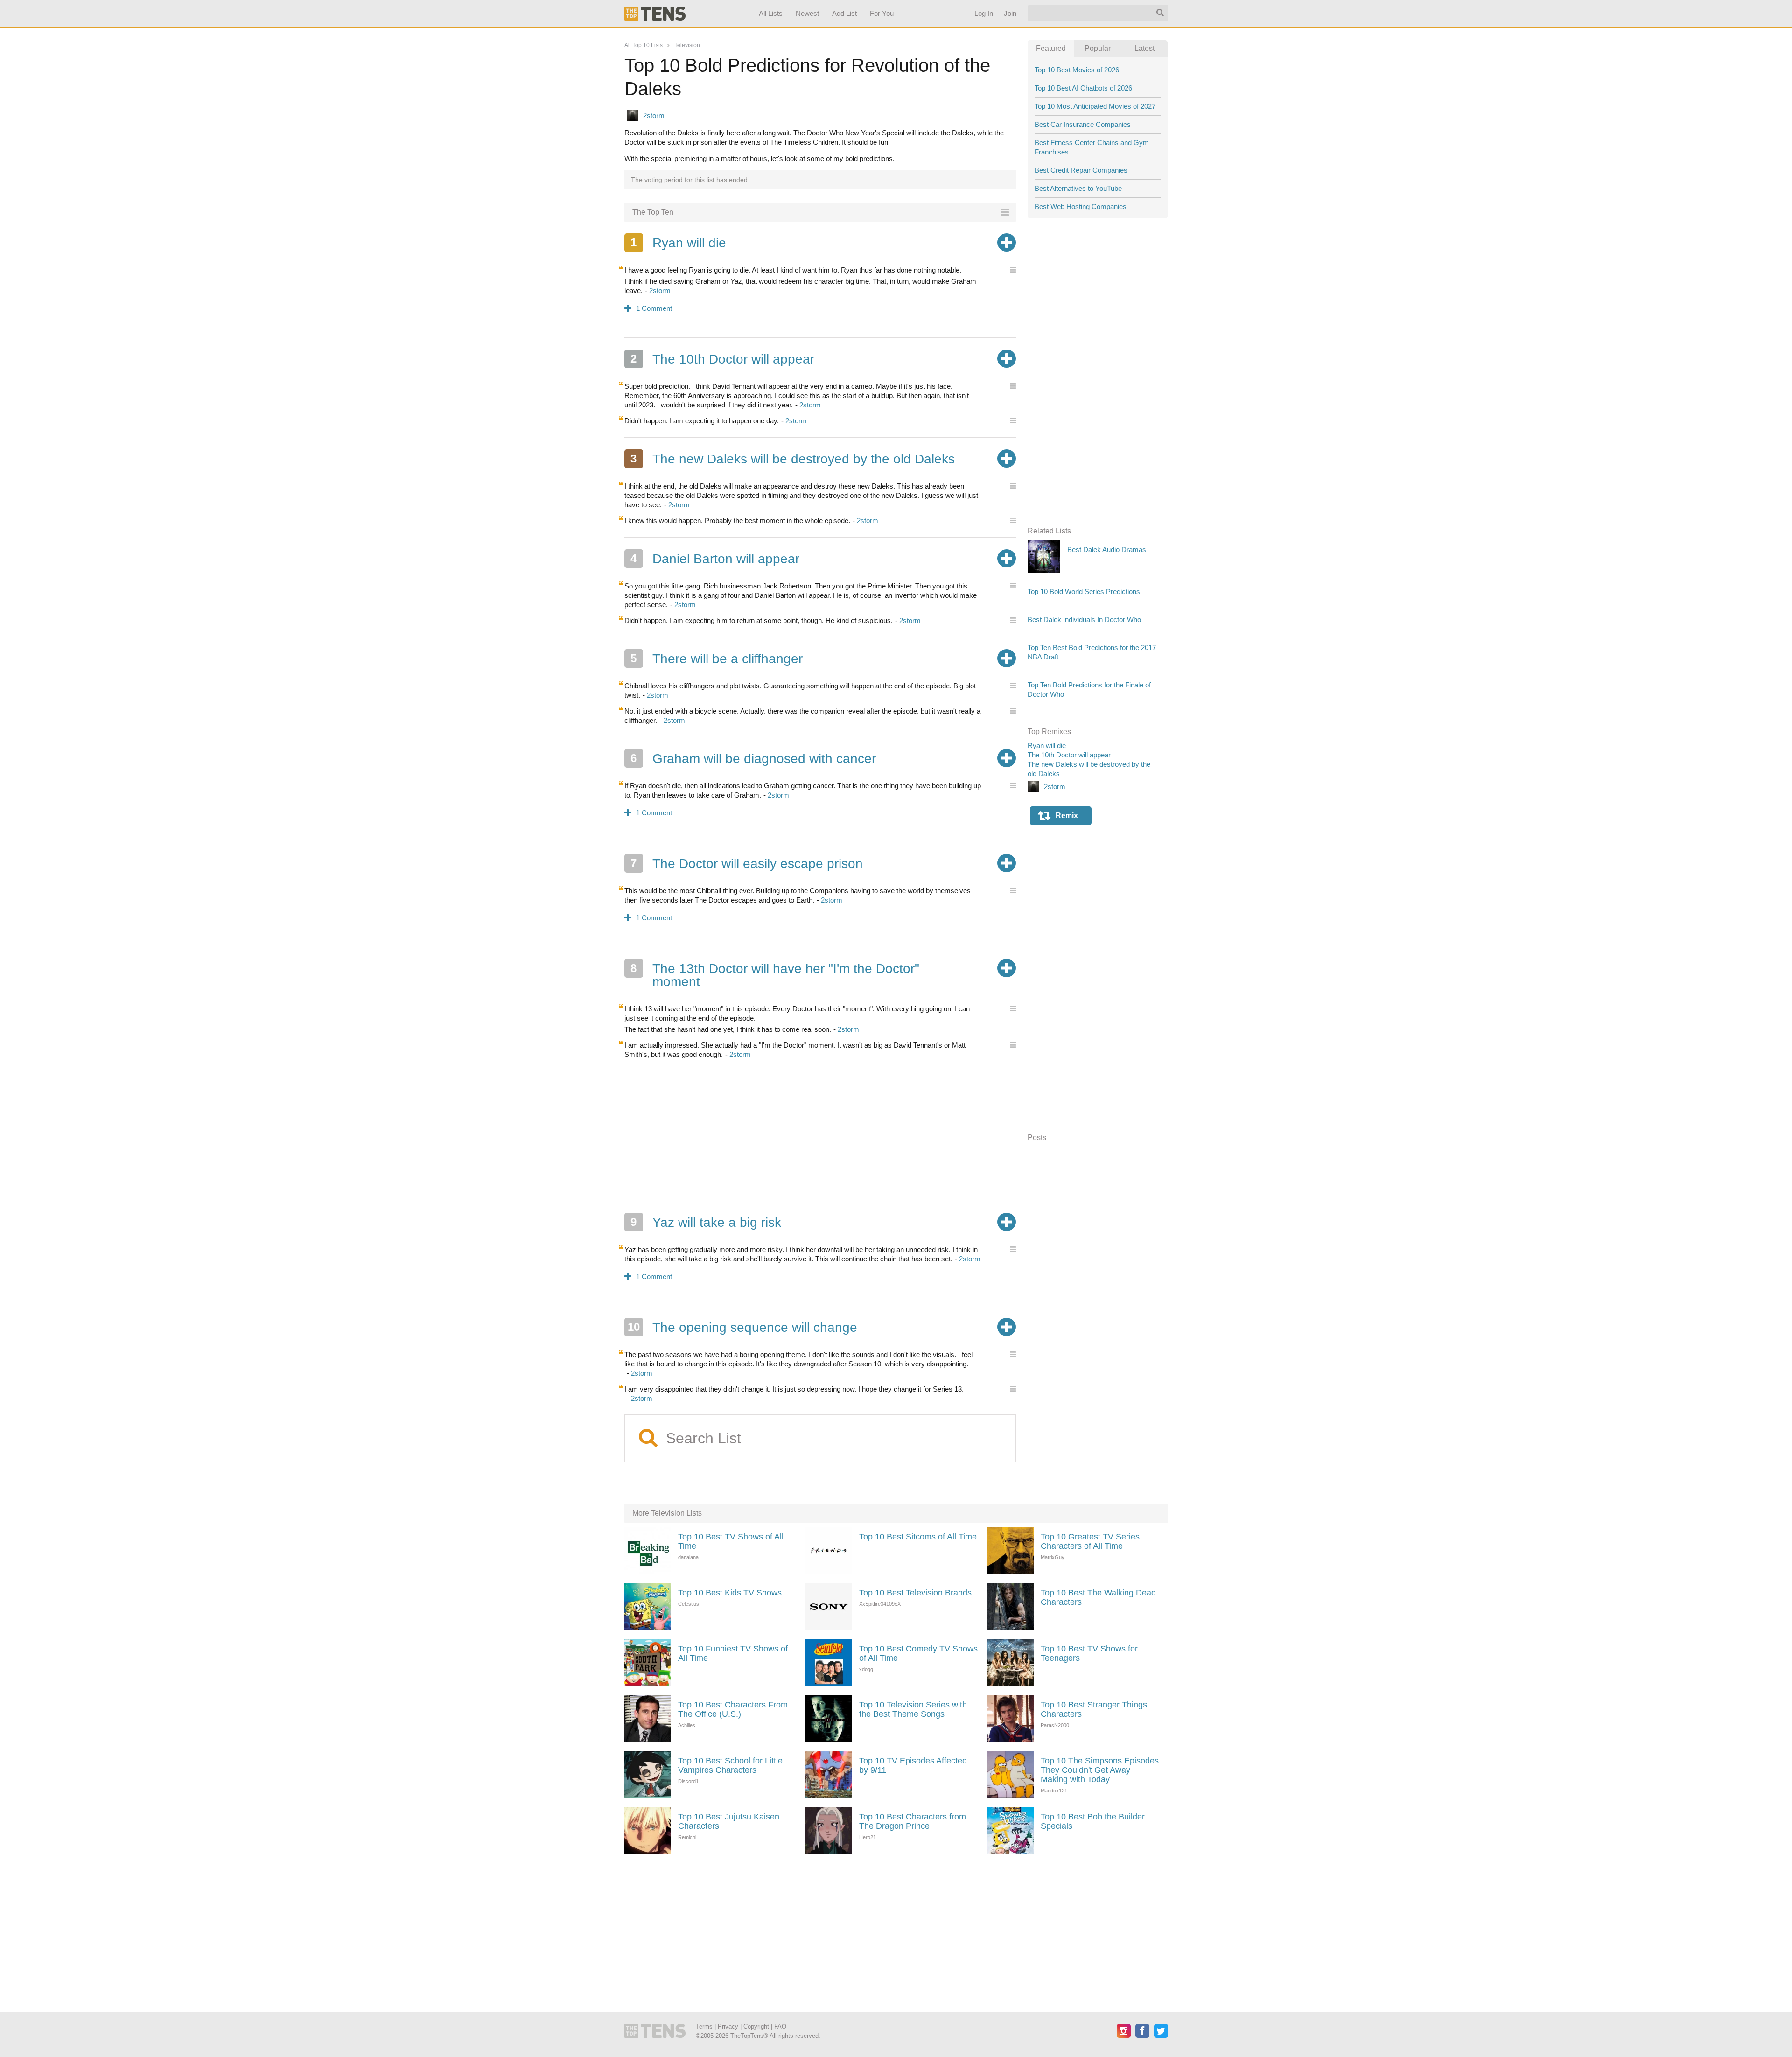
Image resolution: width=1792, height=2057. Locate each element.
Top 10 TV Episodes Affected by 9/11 (913, 1765)
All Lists (770, 13)
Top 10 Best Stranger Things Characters (1094, 1709)
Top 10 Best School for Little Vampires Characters (730, 1765)
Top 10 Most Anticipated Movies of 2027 (1095, 106)
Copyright (756, 2026)
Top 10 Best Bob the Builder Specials (1093, 1821)
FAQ (780, 2026)
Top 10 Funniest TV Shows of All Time (733, 1653)
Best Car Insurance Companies (1083, 124)
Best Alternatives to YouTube (1078, 188)
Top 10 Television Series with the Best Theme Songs (913, 1709)
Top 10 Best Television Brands (915, 1593)
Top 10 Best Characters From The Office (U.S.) (733, 1709)
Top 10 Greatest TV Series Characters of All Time (1090, 1541)
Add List (844, 13)
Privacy (728, 2026)
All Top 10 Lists (644, 45)
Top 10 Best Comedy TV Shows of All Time (918, 1653)
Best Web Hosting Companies (1081, 206)
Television (687, 45)
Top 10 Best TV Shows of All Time (731, 1541)
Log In (983, 13)
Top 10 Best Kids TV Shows (730, 1593)
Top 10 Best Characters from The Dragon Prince (913, 1821)
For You (882, 13)
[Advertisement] (820, 1136)
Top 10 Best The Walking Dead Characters (1098, 1597)
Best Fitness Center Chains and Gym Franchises (1092, 147)
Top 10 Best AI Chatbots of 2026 (1083, 88)
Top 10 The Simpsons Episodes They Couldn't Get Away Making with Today (1100, 1770)
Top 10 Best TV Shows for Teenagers (1089, 1653)
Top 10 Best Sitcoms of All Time (918, 1537)
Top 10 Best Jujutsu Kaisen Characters (729, 1821)
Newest (807, 13)
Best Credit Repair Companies (1081, 170)
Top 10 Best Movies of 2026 (1077, 70)
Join (1010, 13)
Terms (704, 2026)
